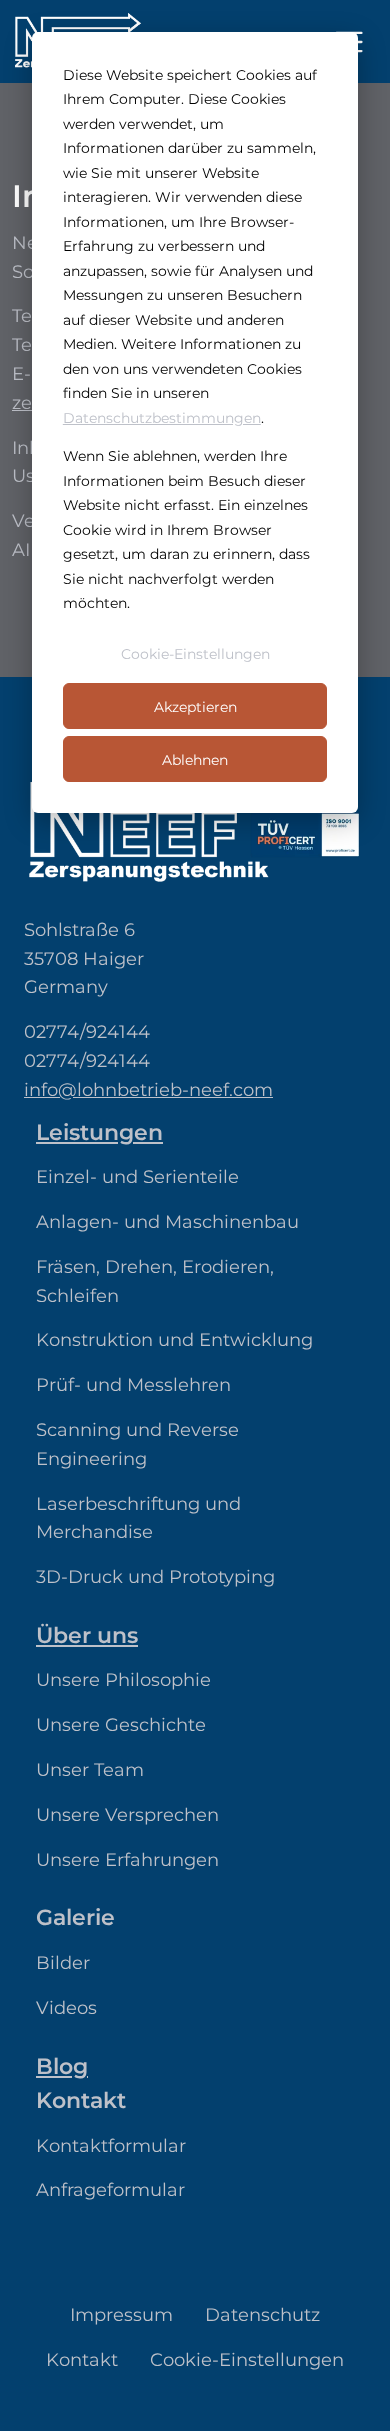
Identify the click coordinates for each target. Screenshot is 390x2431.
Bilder (63, 1963)
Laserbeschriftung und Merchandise (138, 1518)
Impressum (121, 2315)
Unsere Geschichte (121, 1725)
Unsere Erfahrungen (127, 1860)
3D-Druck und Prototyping (155, 1577)
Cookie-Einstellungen (195, 654)
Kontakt (82, 2360)
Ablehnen (195, 760)
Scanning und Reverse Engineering (137, 1444)
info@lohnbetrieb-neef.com (148, 1090)
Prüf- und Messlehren (133, 1385)
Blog (62, 2066)
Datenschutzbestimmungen (162, 418)
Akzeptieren (195, 707)
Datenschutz (262, 2315)
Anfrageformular (110, 2190)
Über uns (87, 1635)
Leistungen (99, 1132)
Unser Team (90, 1770)
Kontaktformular (111, 2146)
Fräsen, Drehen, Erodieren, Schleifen (155, 1281)
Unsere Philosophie (123, 1680)
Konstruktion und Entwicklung (174, 1340)
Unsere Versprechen (127, 1815)
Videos (66, 2008)
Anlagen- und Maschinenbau (167, 1222)
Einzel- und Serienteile (137, 1177)
